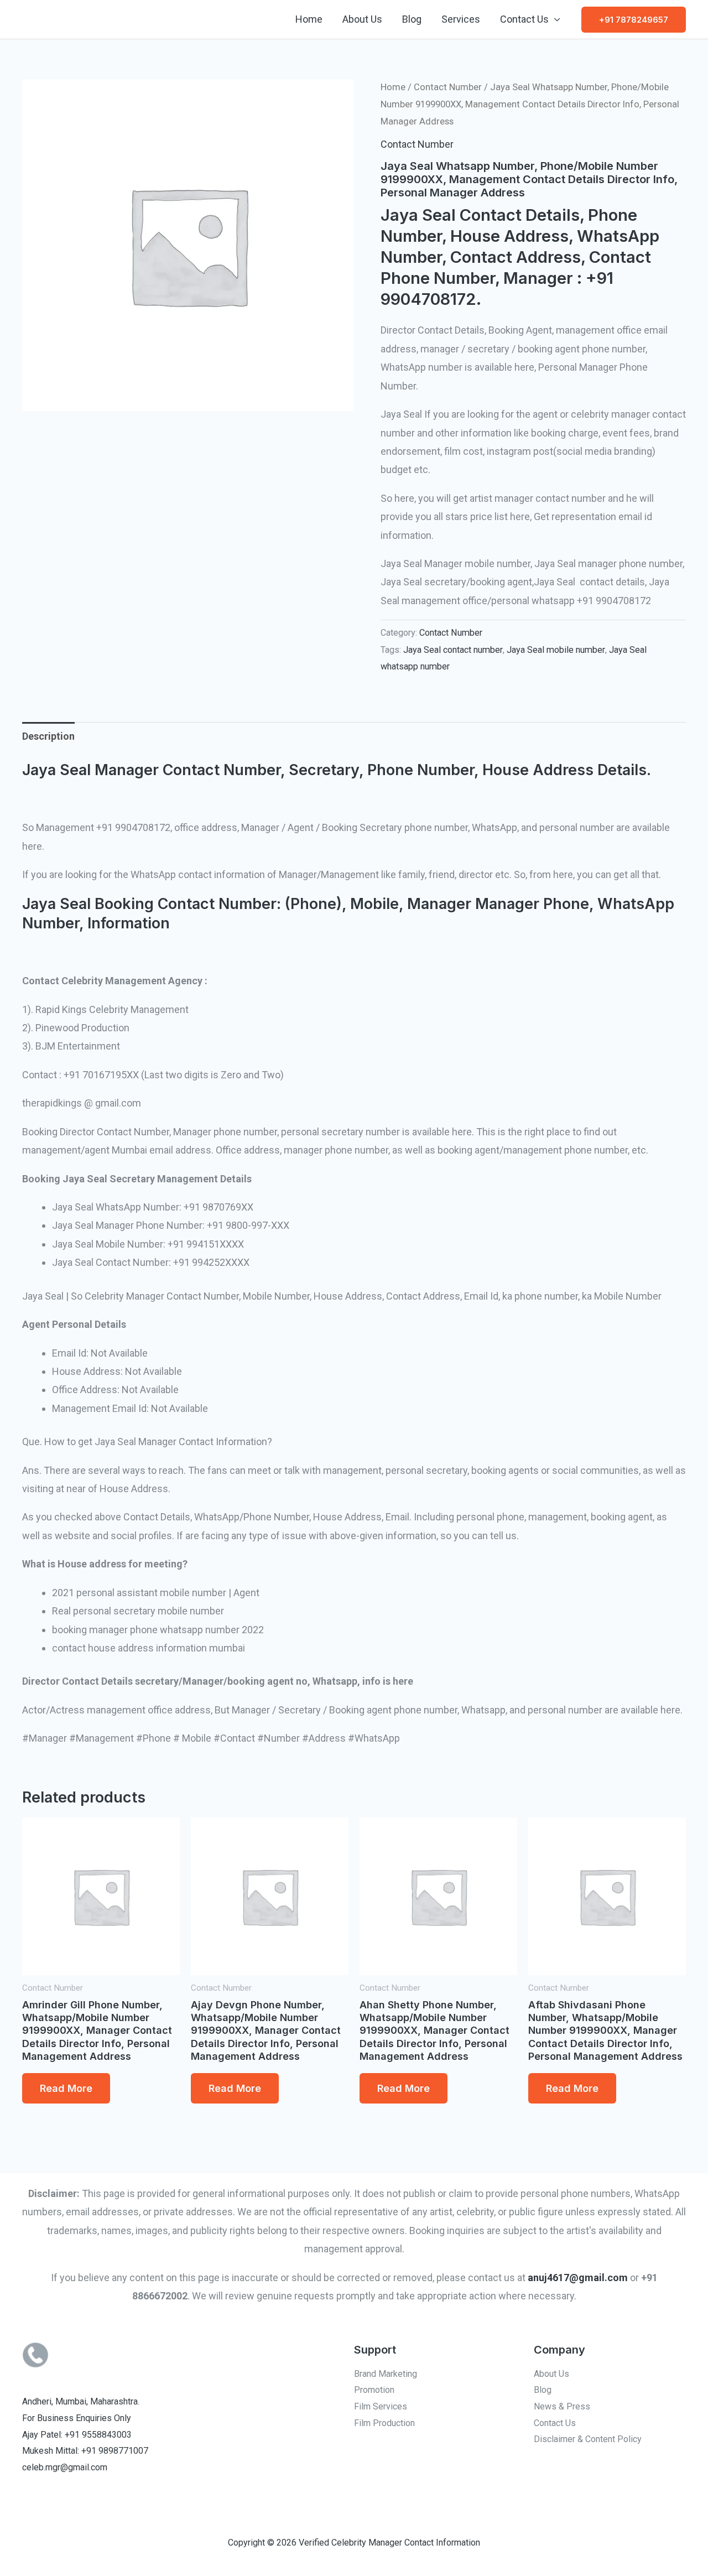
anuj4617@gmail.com (578, 2278)
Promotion (374, 2390)
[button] (634, 20)
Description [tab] (48, 736)
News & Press (562, 2406)
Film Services (381, 2406)
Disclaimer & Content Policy (588, 2439)
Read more (66, 2088)
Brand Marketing (386, 2374)
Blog (412, 19)
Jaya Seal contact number (453, 650)
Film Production (384, 2423)
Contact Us (524, 19)
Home (309, 19)
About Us (362, 19)
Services (461, 19)
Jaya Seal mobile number (556, 650)
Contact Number (448, 87)
